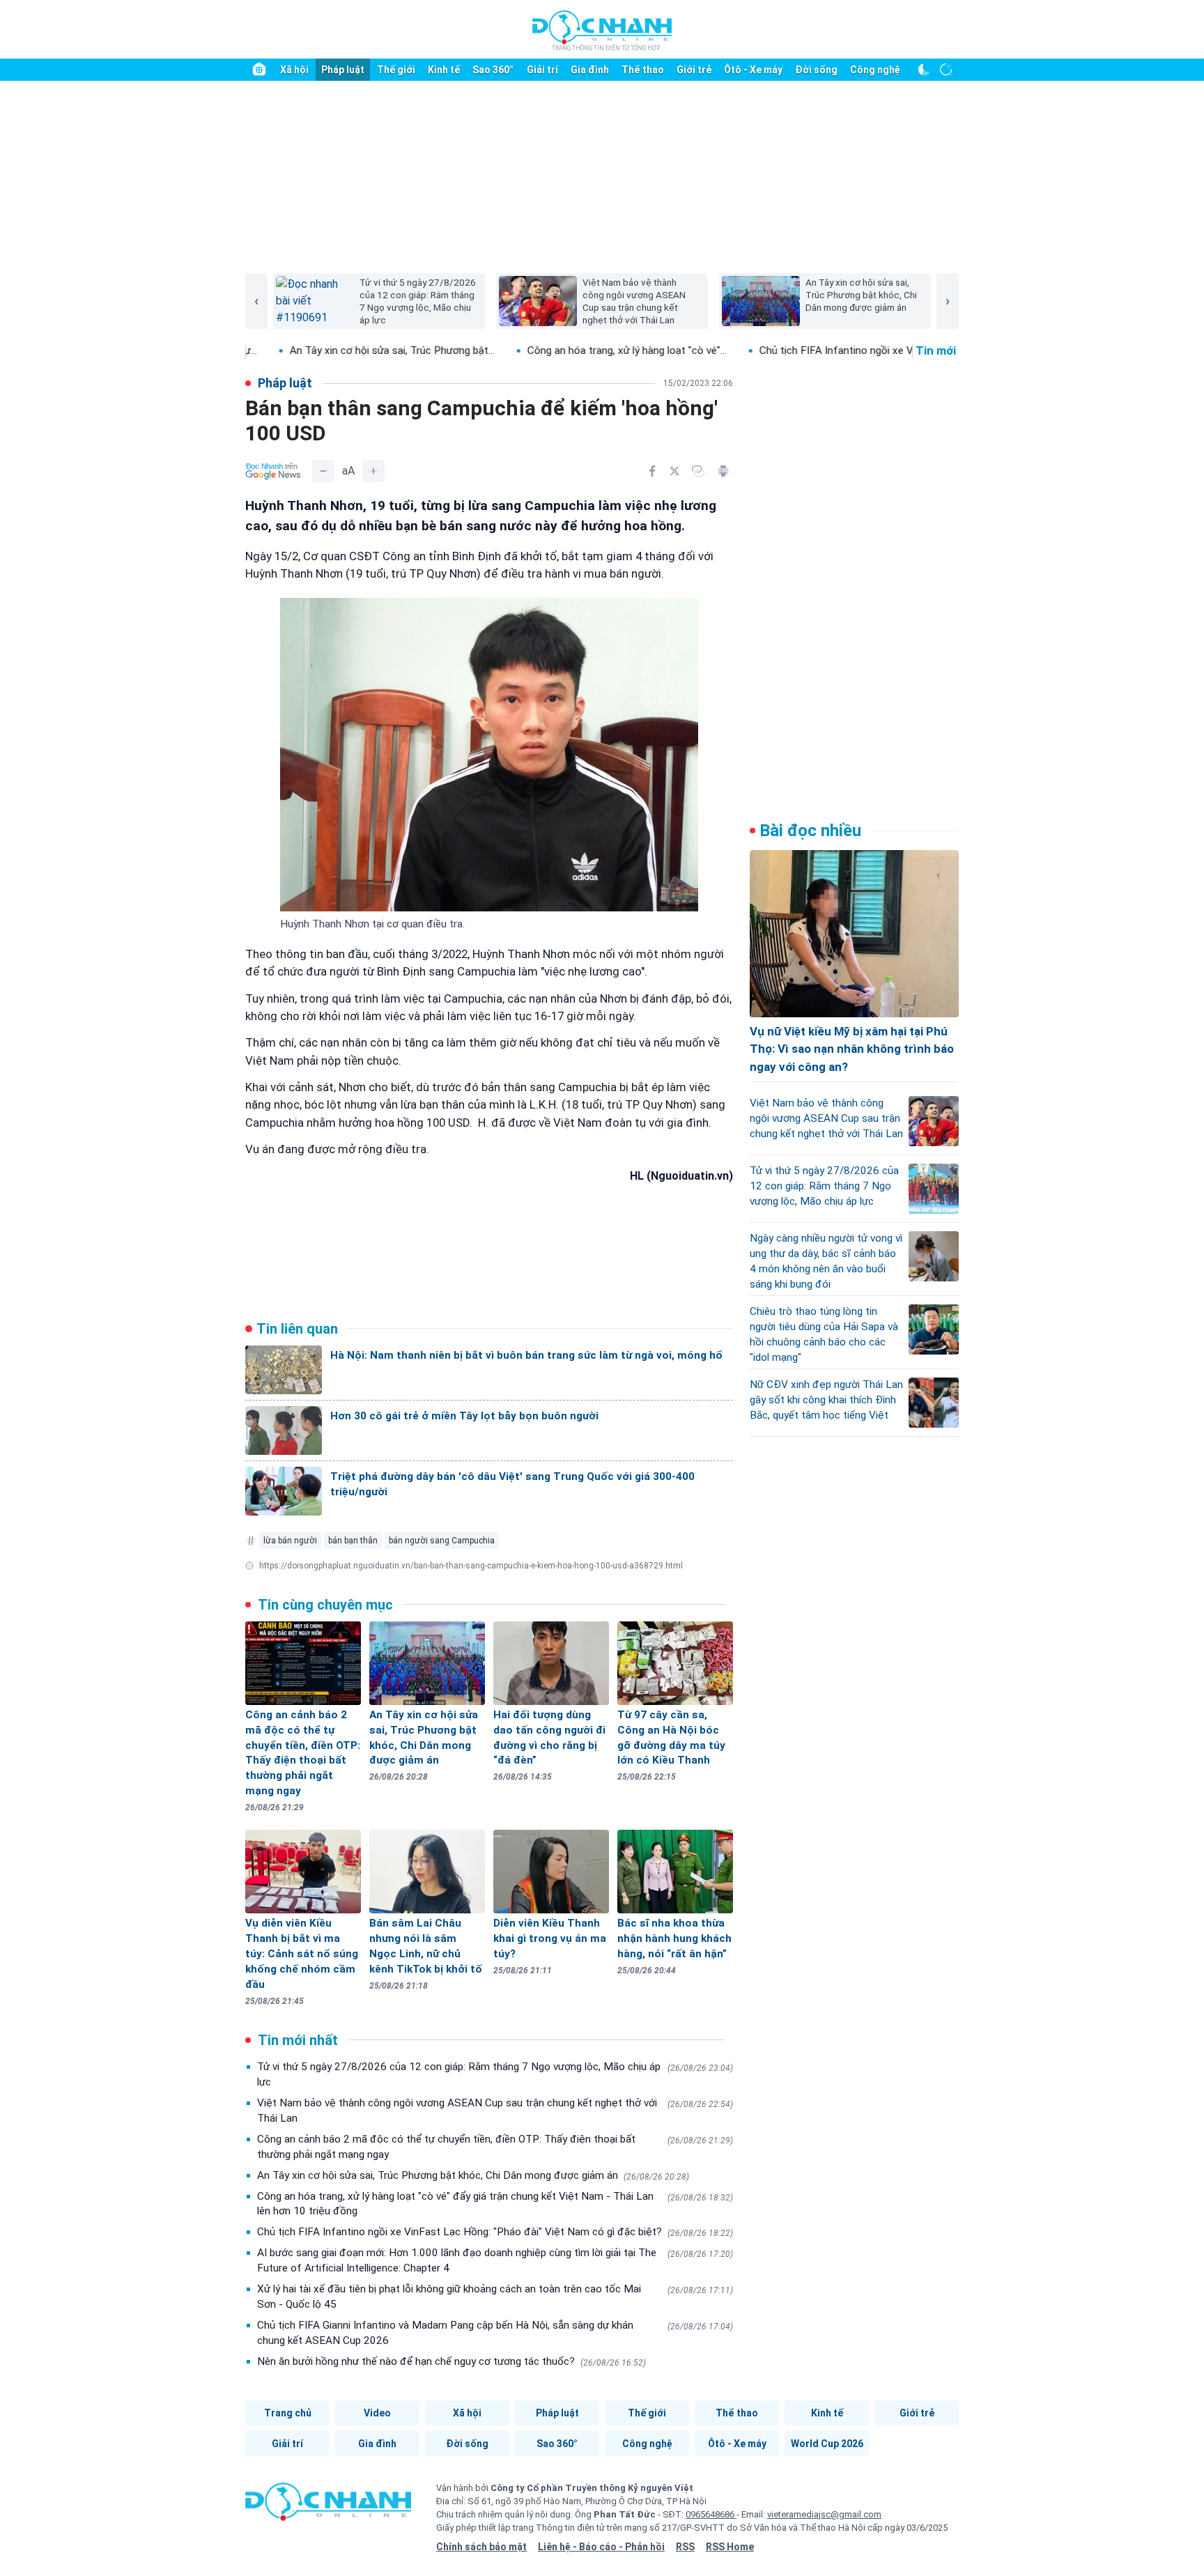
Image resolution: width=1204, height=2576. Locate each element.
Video (377, 2413)
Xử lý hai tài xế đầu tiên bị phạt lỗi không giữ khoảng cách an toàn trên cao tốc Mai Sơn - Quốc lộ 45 (495, 2297)
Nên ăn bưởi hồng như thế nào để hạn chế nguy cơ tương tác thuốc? (451, 2361)
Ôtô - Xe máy (753, 70)
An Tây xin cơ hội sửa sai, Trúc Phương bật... (298, 350)
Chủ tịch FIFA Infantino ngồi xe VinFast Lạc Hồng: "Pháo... (801, 350)
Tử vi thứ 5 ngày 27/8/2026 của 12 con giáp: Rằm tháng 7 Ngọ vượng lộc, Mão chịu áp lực (495, 2074)
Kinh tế (444, 70)
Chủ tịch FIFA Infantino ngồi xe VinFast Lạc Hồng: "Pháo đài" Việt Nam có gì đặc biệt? (495, 2232)
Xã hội (294, 70)
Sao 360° (493, 70)
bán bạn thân (353, 1541)
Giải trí (542, 70)
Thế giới (396, 70)
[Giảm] (323, 471)
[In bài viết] (723, 471)
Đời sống (816, 70)
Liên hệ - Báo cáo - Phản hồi (601, 2547)
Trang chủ (288, 2413)
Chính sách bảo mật (481, 2547)
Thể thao (643, 70)
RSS (685, 2547)
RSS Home (730, 2547)
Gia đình (590, 70)
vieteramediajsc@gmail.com (824, 2514)
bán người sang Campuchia (442, 1541)
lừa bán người (290, 1541)
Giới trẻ (694, 70)
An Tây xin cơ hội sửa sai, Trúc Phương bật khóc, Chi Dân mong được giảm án (473, 2175)
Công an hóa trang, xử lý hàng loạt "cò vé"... (533, 350)
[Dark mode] (924, 70)
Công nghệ (875, 70)
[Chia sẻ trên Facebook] (652, 471)
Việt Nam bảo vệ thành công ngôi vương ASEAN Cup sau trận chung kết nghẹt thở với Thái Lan (495, 2111)
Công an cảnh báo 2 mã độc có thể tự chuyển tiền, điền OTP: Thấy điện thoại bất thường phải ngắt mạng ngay (495, 2147)
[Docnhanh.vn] (328, 2506)
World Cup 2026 (827, 2444)
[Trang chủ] (259, 70)
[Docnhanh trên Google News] (273, 471)
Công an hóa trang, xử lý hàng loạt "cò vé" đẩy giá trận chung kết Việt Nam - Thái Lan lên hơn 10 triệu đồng (495, 2204)
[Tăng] (373, 471)
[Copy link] (698, 471)
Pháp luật (343, 70)
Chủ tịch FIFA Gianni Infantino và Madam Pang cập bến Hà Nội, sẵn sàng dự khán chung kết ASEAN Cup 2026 (495, 2333)
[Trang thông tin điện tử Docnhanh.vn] (602, 30)
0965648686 (711, 2514)
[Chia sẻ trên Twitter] (674, 471)
